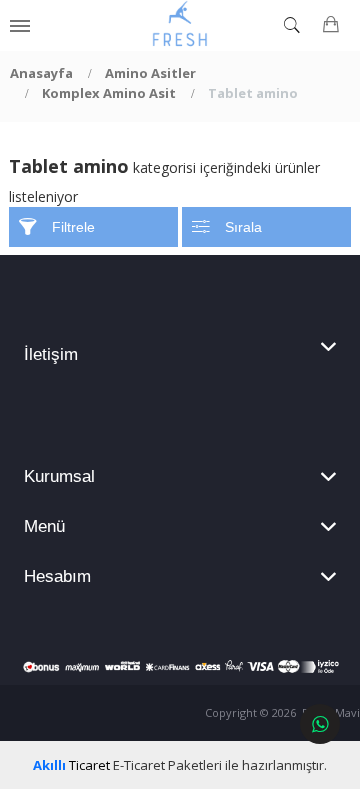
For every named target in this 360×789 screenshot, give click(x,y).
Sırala (243, 227)
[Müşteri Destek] (320, 724)
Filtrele (73, 227)
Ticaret (71, 765)
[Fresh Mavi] (180, 25)
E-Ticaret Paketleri (167, 765)
